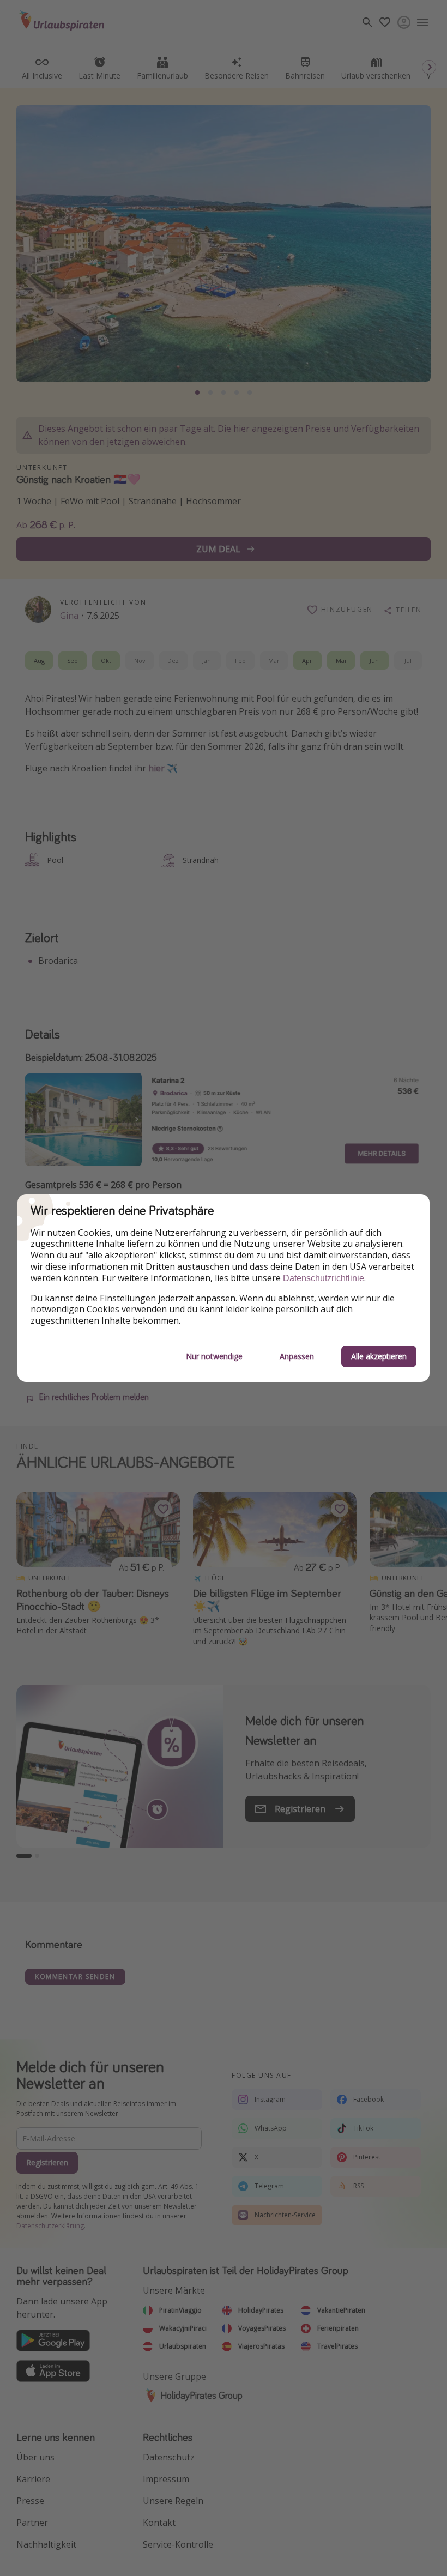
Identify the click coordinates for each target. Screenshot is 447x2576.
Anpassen (297, 1356)
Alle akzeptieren (379, 1356)
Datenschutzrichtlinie (324, 1278)
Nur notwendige (214, 1356)
